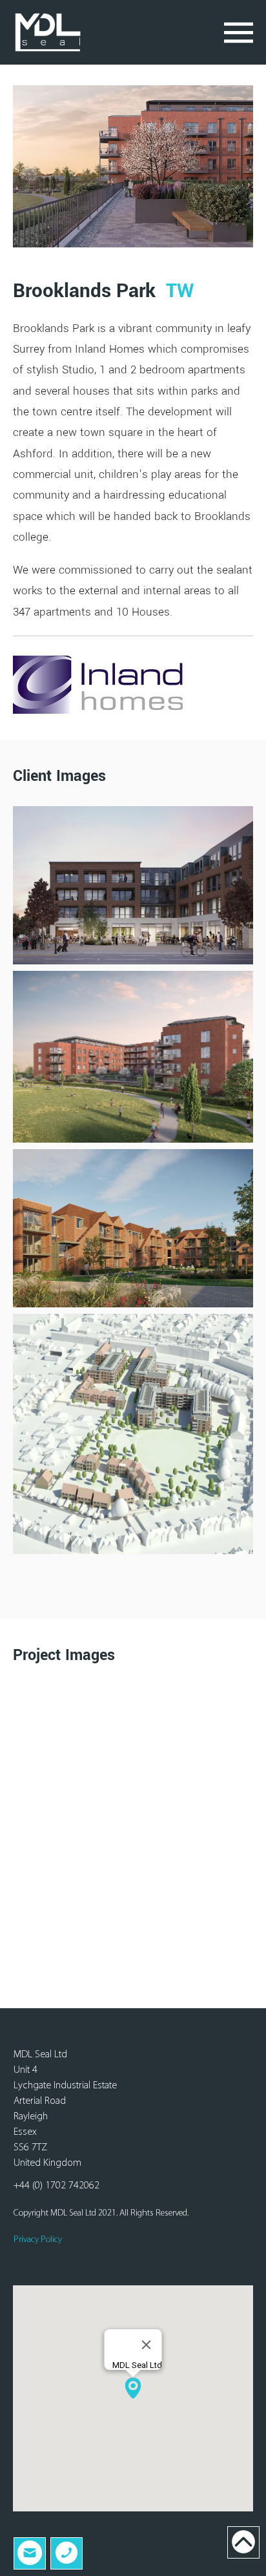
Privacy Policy (38, 2240)
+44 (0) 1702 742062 (56, 2186)
